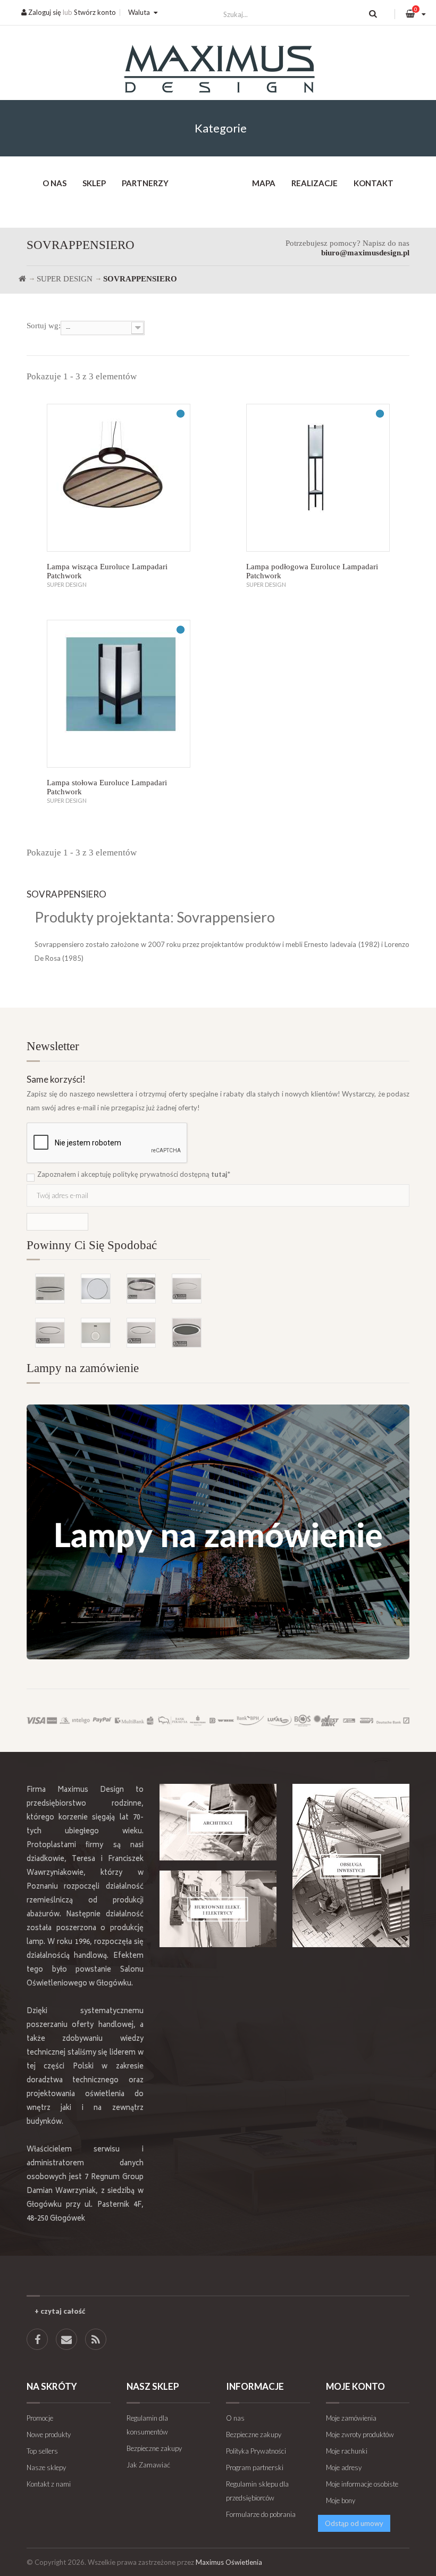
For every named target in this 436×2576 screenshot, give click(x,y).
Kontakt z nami (49, 2484)
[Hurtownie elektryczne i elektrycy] (218, 1909)
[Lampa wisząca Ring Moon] (96, 1333)
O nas (54, 183)
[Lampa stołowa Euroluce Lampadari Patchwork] (119, 694)
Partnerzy (145, 183)
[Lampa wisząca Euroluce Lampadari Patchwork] (119, 478)
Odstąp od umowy (354, 2523)
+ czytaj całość (60, 2311)
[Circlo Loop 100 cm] (141, 1289)
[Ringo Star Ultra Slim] (50, 1333)
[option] (118, 1295)
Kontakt (374, 183)
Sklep (94, 183)
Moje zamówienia (351, 2418)
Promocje (40, 2418)
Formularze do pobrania (261, 2514)
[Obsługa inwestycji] (351, 1865)
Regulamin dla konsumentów (147, 2425)
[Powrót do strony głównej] (22, 279)
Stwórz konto (95, 12)
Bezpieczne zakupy (154, 2448)
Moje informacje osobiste (362, 2484)
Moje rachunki (347, 2451)
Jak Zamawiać (148, 2465)
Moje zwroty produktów (360, 2434)
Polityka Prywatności (256, 2451)
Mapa (264, 183)
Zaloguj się (44, 12)
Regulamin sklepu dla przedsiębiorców (257, 2491)
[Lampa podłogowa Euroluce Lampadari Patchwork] (318, 478)
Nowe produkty (49, 2434)
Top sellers (42, 2451)
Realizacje (315, 183)
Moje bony (341, 2500)
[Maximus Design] (218, 70)
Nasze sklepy (46, 2467)
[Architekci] (218, 1822)
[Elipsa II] (50, 1289)
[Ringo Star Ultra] (141, 1333)
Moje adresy (344, 2467)
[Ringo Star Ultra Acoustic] (187, 1333)
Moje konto (355, 2386)
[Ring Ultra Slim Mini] (187, 1289)
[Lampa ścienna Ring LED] (96, 1289)
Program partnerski (255, 2467)
